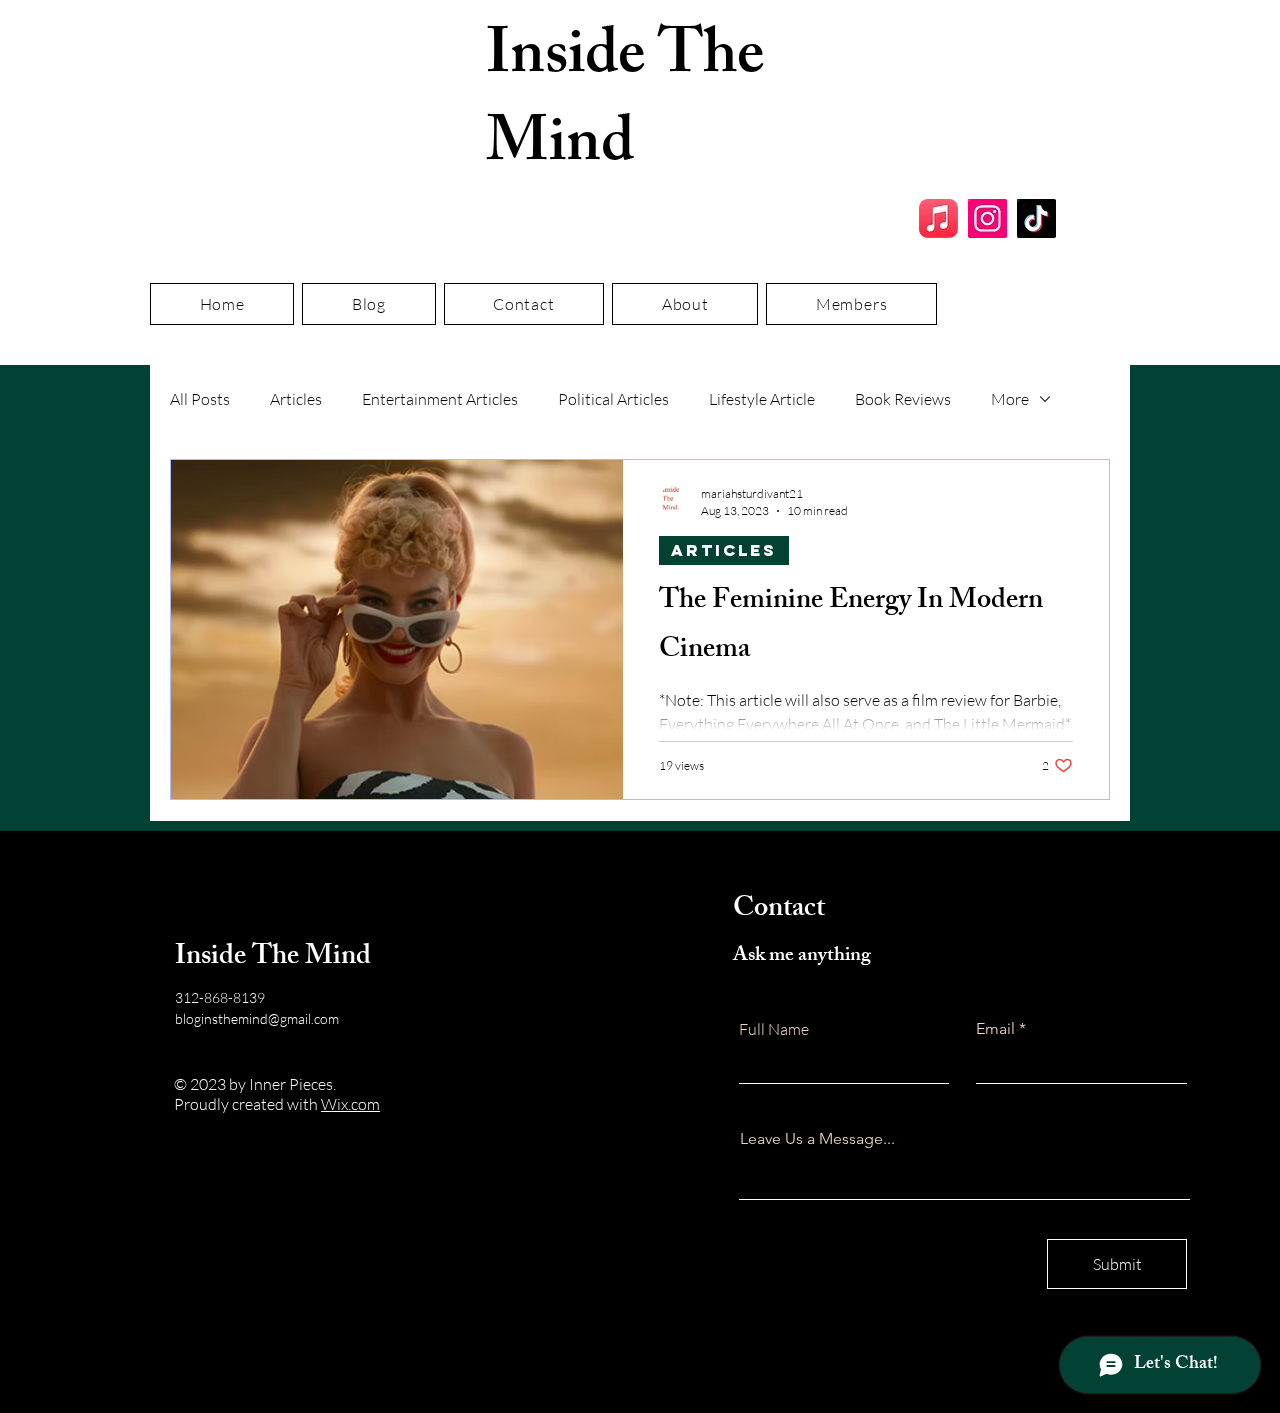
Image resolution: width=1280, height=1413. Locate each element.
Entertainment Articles (440, 399)
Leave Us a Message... (817, 1139)
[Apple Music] (938, 218)
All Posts (200, 399)
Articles (296, 399)
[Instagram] (987, 218)
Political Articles (613, 399)
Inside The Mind (625, 105)
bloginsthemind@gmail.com (257, 1018)
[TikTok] (1036, 218)
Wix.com (350, 1104)
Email (995, 1029)
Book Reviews (903, 399)
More (1010, 399)
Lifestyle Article (762, 399)
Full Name (774, 1029)
